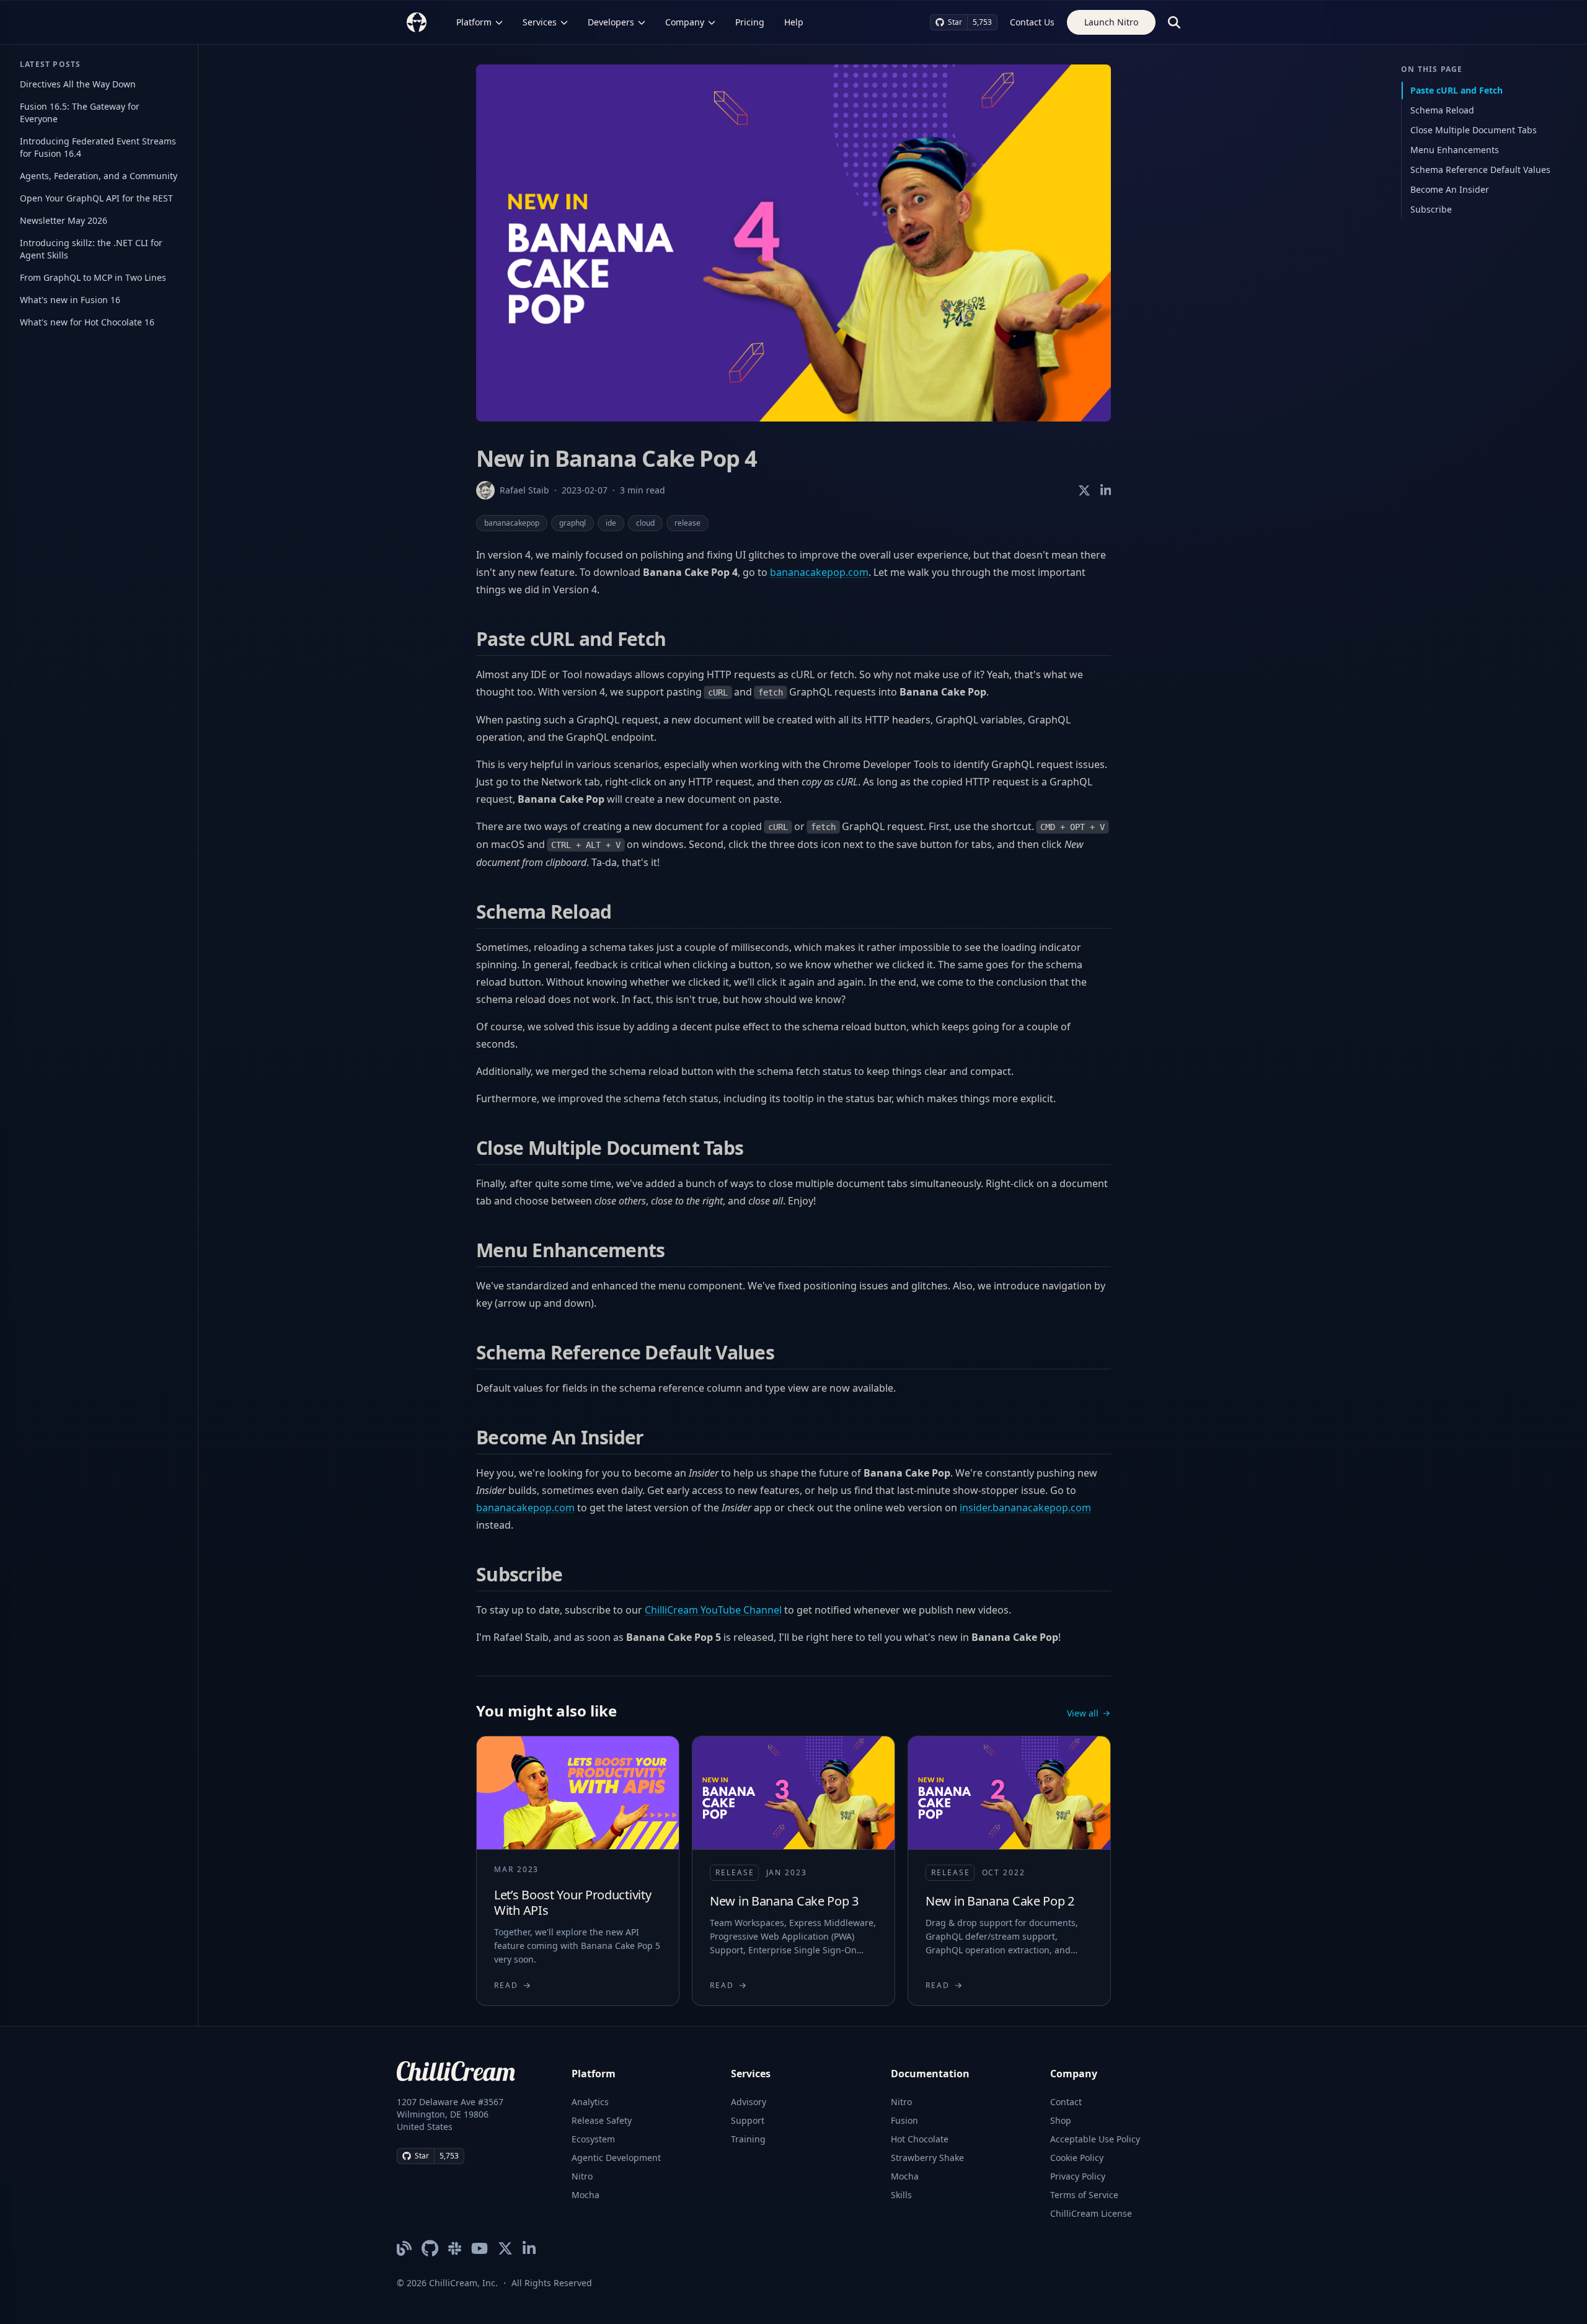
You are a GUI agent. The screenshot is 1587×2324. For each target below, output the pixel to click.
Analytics (590, 2102)
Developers (611, 22)
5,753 (982, 22)
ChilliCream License (1091, 2213)
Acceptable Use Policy (1095, 2139)
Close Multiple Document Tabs (1474, 130)
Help (794, 22)
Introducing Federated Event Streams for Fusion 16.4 (98, 147)
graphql (572, 523)
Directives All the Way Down (78, 84)
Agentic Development (616, 2158)
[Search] (1174, 22)
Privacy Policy (1078, 2176)
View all (1083, 1713)
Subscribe (1431, 209)
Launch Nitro (1111, 22)
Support (748, 2120)
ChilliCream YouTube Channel (713, 1610)
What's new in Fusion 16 (70, 300)
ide (611, 523)
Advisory (749, 2102)
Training (748, 2139)
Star (955, 22)
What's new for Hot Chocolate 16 (87, 322)
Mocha (586, 2195)
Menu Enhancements (1455, 150)
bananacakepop (512, 523)
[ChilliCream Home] (417, 22)
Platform (474, 22)
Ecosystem (593, 2139)
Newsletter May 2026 (64, 220)
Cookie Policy (1077, 2158)
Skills (901, 2195)
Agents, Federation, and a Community (99, 176)
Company (685, 22)
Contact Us (1032, 22)
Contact (1066, 2102)
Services (540, 22)
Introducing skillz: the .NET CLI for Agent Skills (91, 249)
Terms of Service (1084, 2195)
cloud (645, 523)
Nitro (582, 2176)
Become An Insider (1450, 189)
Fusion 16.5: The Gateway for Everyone (80, 113)
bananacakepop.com (819, 572)
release (687, 523)
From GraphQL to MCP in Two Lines (93, 277)
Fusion (904, 2120)
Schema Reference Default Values (1480, 170)
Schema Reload (1442, 110)
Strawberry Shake (927, 2158)
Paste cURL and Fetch (1457, 90)
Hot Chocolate (920, 2139)
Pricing (750, 22)
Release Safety (602, 2120)
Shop (1061, 2120)
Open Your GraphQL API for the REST (96, 198)
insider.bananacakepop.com (1025, 1508)
